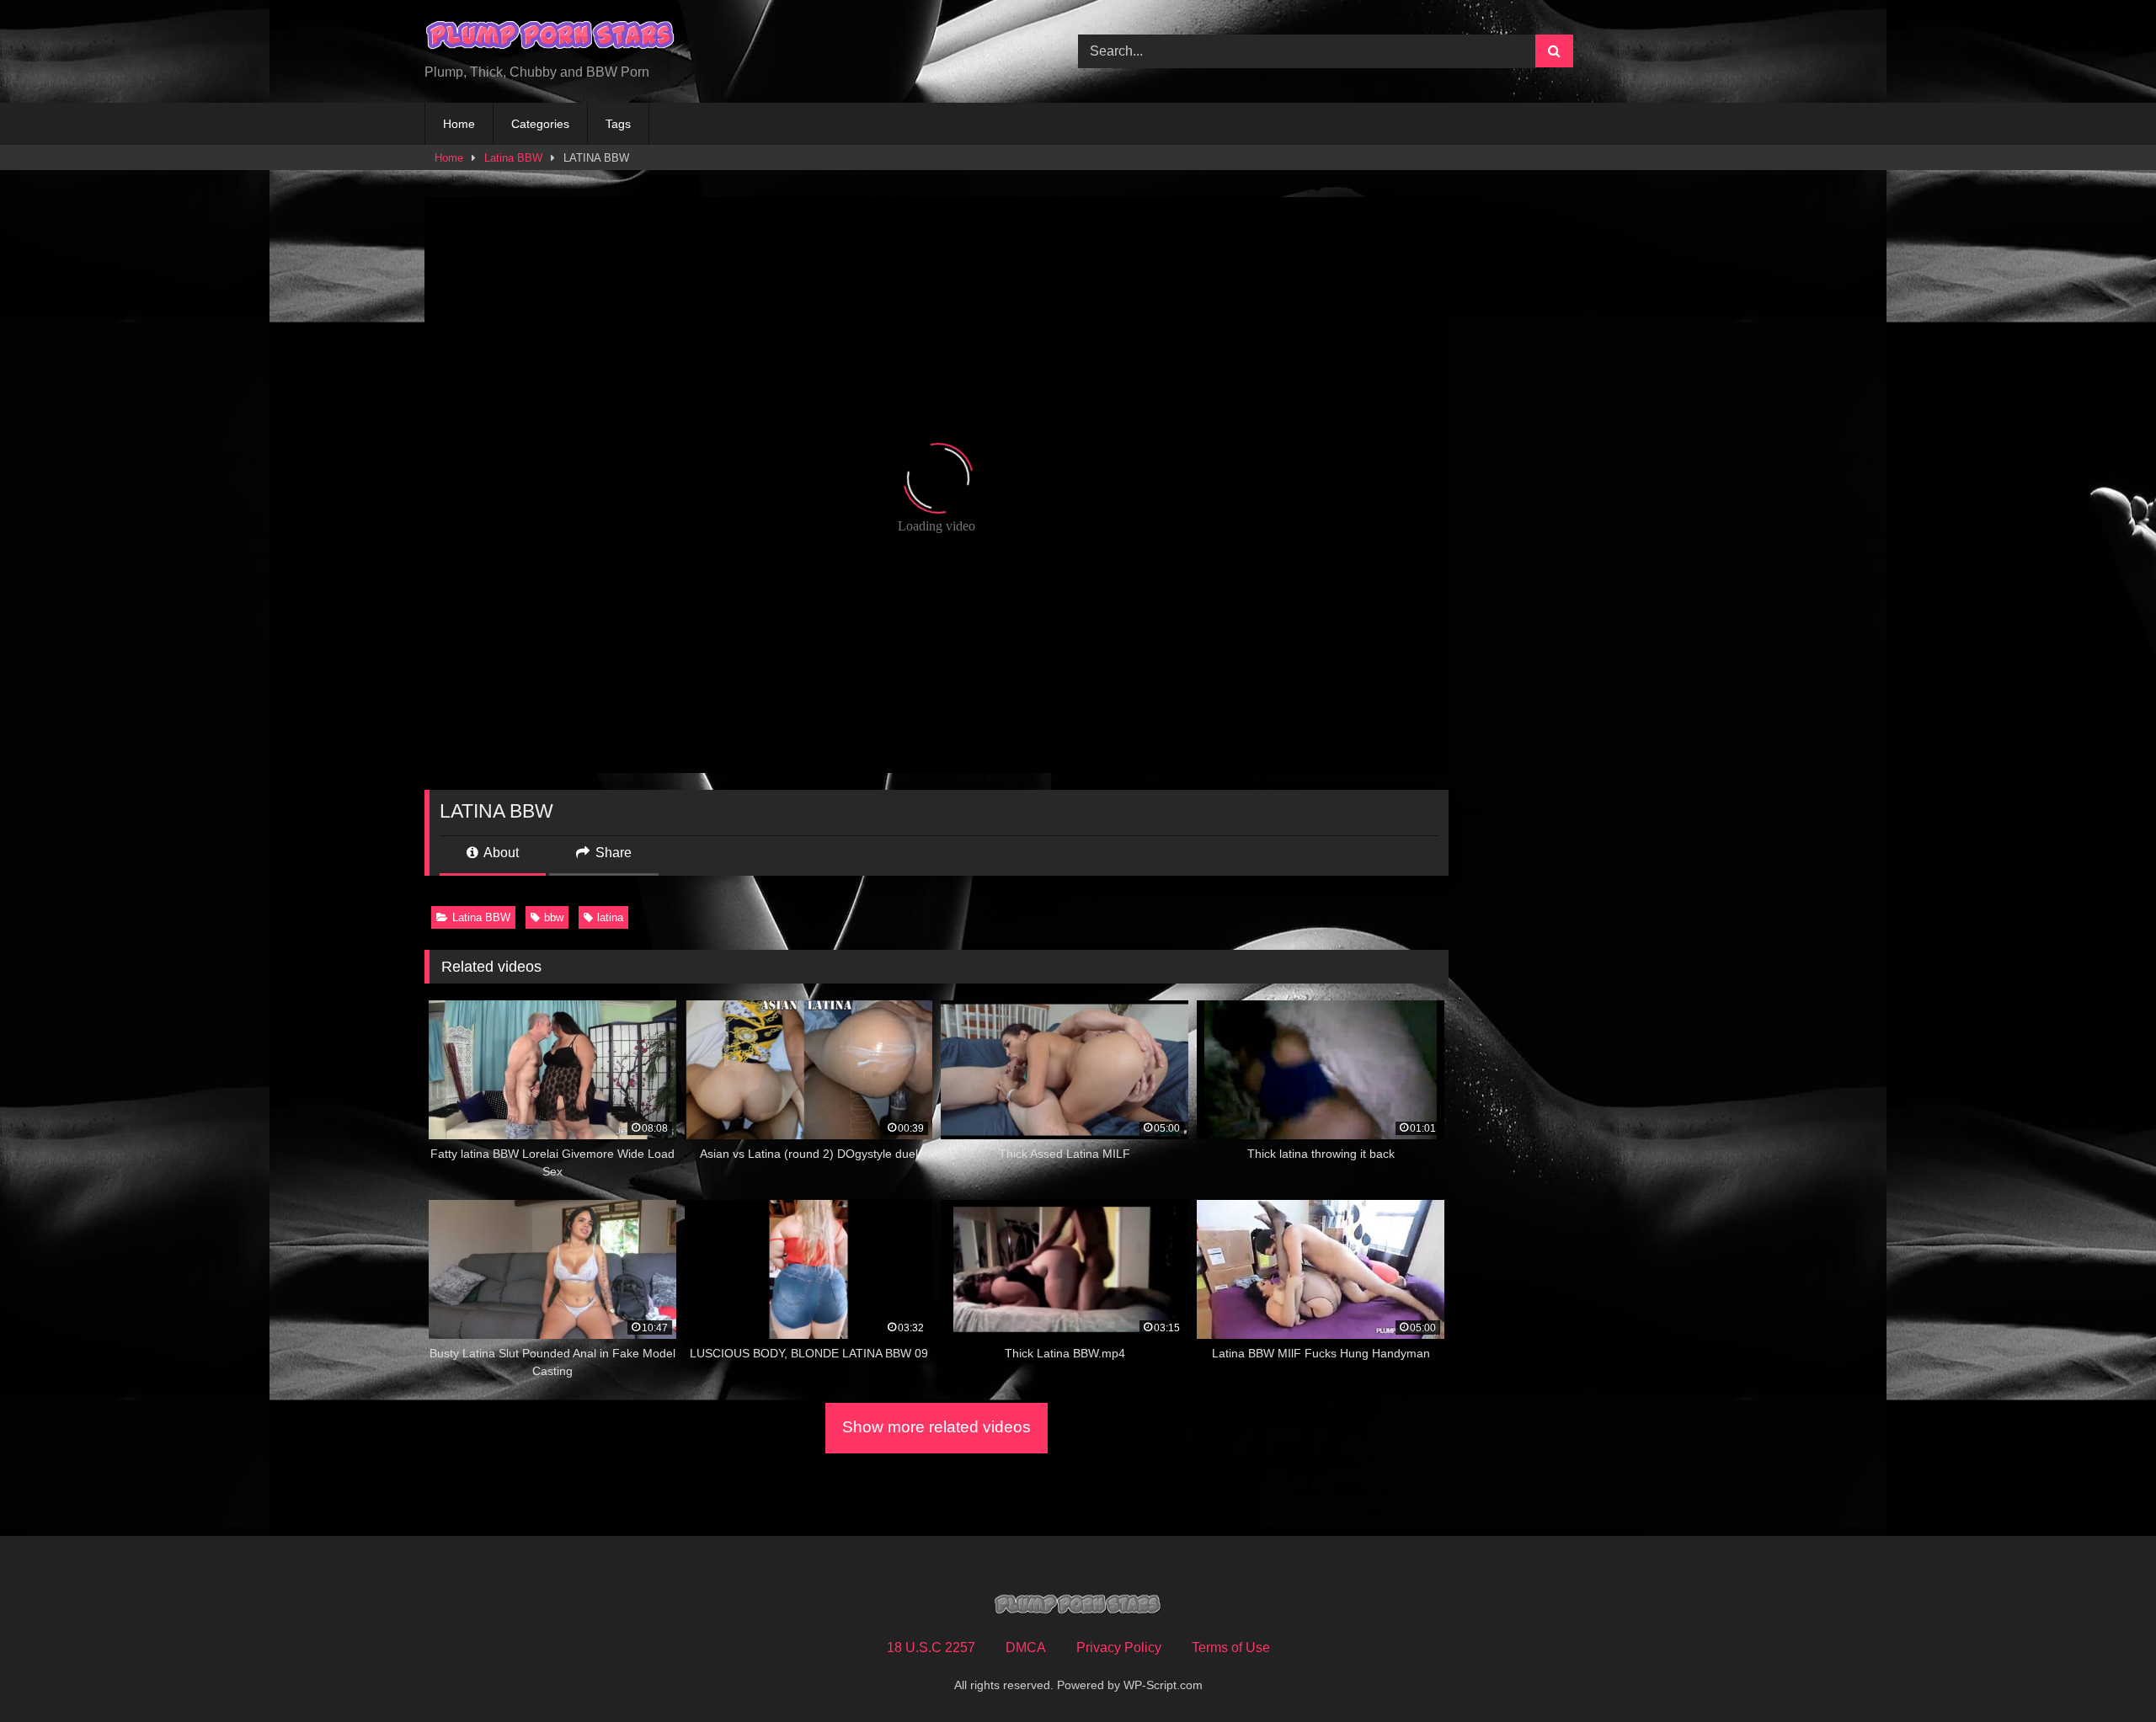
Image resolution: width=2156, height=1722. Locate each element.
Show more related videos (937, 1427)
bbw (554, 917)
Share (612, 853)
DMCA (1026, 1647)
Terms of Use (1231, 1647)
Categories (540, 124)
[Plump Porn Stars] (551, 38)
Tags (618, 124)
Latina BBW (513, 158)
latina (610, 917)
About (500, 853)
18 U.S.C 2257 (931, 1647)
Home (459, 124)
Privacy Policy (1119, 1647)
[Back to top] (2104, 1672)
